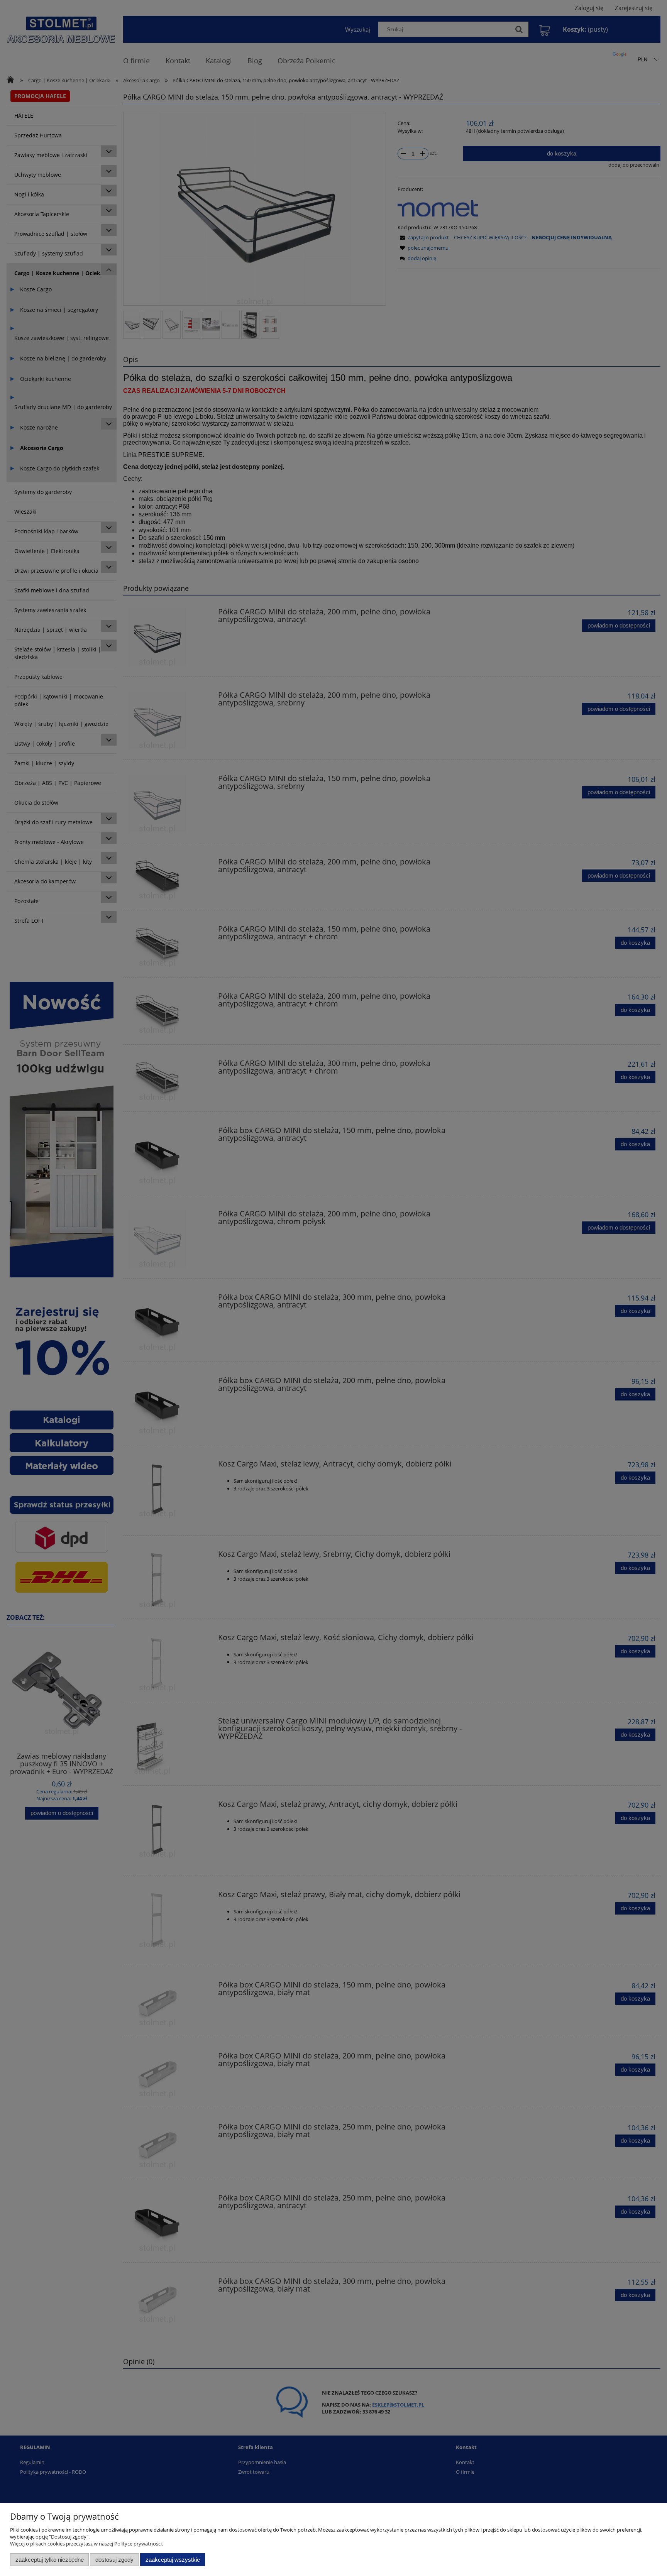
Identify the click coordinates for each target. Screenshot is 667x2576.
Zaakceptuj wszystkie (173, 2560)
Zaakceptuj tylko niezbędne (50, 2560)
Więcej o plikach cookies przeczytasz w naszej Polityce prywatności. (86, 2544)
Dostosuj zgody (114, 2560)
